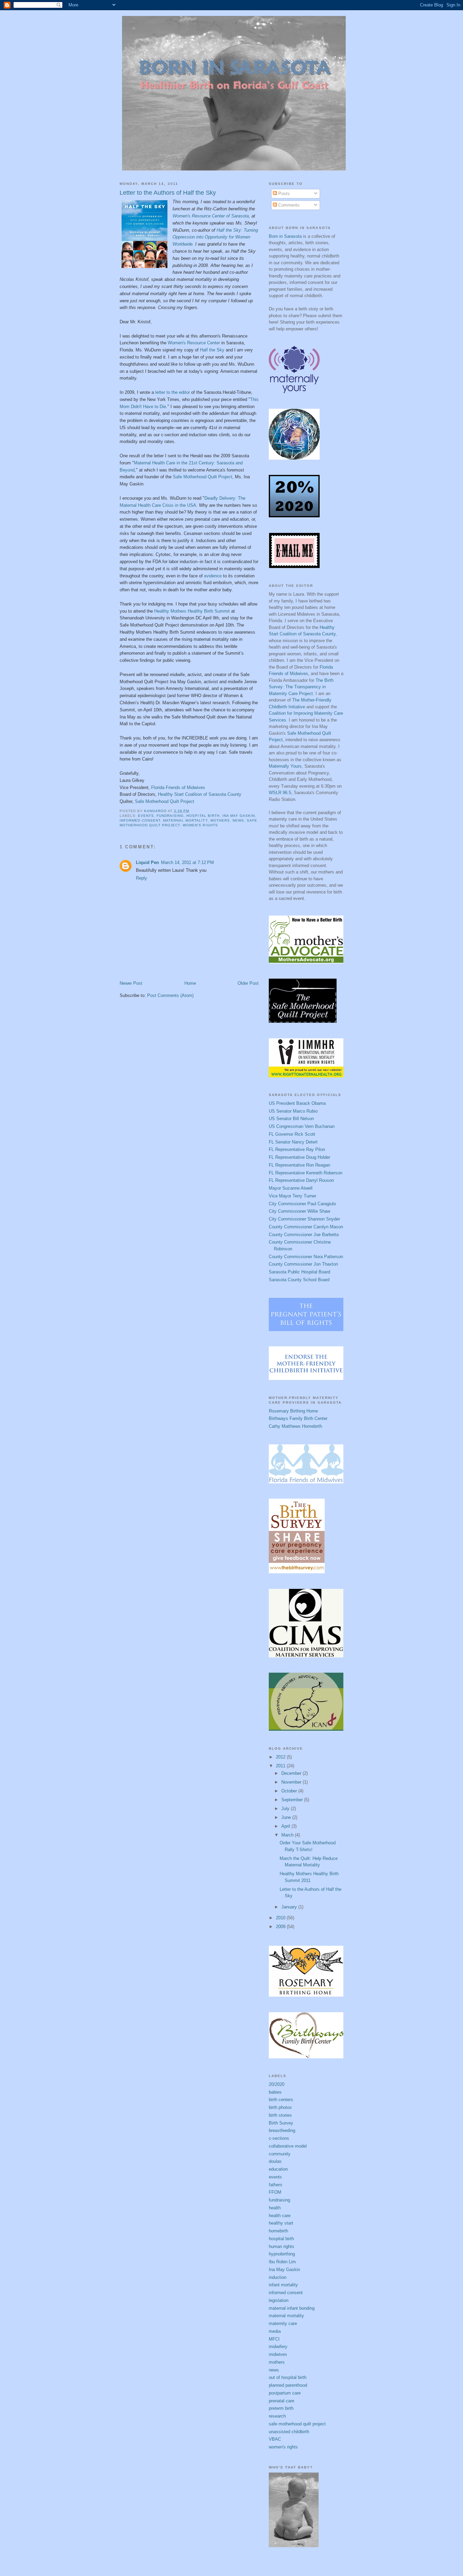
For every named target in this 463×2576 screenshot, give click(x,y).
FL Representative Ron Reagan (299, 1165)
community (280, 2154)
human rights (281, 2246)
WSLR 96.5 (280, 793)
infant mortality (283, 2285)
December (292, 1773)
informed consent (140, 820)
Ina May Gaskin (239, 816)
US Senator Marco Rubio (293, 1111)
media (275, 2331)
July (286, 1809)
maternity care (283, 2323)
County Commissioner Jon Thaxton (303, 1264)
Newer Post (131, 983)
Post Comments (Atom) (170, 995)
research (277, 2416)
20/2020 (277, 2084)
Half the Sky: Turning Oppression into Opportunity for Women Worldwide (215, 237)
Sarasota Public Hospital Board (299, 1272)
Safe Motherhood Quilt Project (203, 477)
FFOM (275, 2192)
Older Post (248, 983)
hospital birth (203, 816)
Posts (283, 194)
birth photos (280, 2107)
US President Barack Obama (297, 1103)
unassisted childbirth (289, 2432)
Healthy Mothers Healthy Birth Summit (192, 611)
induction (278, 2277)
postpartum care (285, 2393)
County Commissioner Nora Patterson (306, 1257)
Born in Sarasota (285, 236)
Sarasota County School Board (299, 1280)
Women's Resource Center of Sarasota (211, 216)
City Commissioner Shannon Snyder (304, 1219)
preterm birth (281, 2408)
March (288, 1835)
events (146, 816)
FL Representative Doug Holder (299, 1157)
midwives (278, 2354)
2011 (281, 1766)
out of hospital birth (288, 2377)
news (238, 820)
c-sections (279, 2138)
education (278, 2169)
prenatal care (281, 2401)
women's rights (200, 825)
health (275, 2208)
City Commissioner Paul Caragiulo (302, 1204)
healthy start (281, 2223)
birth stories (280, 2115)
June (287, 1817)
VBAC (275, 2439)
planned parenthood (288, 2385)
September (293, 1800)
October (290, 1791)
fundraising (170, 816)
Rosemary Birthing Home (293, 1411)
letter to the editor (173, 392)
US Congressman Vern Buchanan (302, 1126)
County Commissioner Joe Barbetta (304, 1235)
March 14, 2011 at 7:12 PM (187, 862)
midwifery (278, 2347)
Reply (142, 878)
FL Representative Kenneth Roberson (306, 1173)
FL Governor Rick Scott (292, 1134)
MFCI (274, 2339)
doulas (275, 2161)
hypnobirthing (282, 2254)
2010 (281, 1918)
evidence (213, 576)
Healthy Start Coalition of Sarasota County (200, 794)
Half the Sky (212, 350)
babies (275, 2092)
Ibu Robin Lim (282, 2262)
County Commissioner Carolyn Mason (306, 1227)
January (290, 1907)
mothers (220, 820)
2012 (281, 1757)
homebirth (278, 2231)
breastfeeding (282, 2130)
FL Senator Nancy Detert (293, 1142)
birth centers (281, 2100)
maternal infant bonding (292, 2308)
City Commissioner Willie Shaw (299, 1211)
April (286, 1826)
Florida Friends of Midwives (178, 787)
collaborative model (288, 2146)
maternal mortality (185, 820)
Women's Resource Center (194, 343)
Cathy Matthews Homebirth (295, 1426)
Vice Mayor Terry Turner (293, 1196)
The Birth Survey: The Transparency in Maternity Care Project (301, 687)
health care (280, 2216)
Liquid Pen (147, 862)
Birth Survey (281, 2123)
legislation (279, 2300)
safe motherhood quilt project (297, 2424)
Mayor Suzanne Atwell (291, 1188)
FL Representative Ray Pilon (297, 1149)
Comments (288, 205)
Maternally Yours (285, 766)
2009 (281, 1927)
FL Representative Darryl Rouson (301, 1180)
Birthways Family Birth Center (298, 1418)
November (292, 1782)
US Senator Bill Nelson (291, 1119)
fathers (276, 2185)
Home (190, 983)
